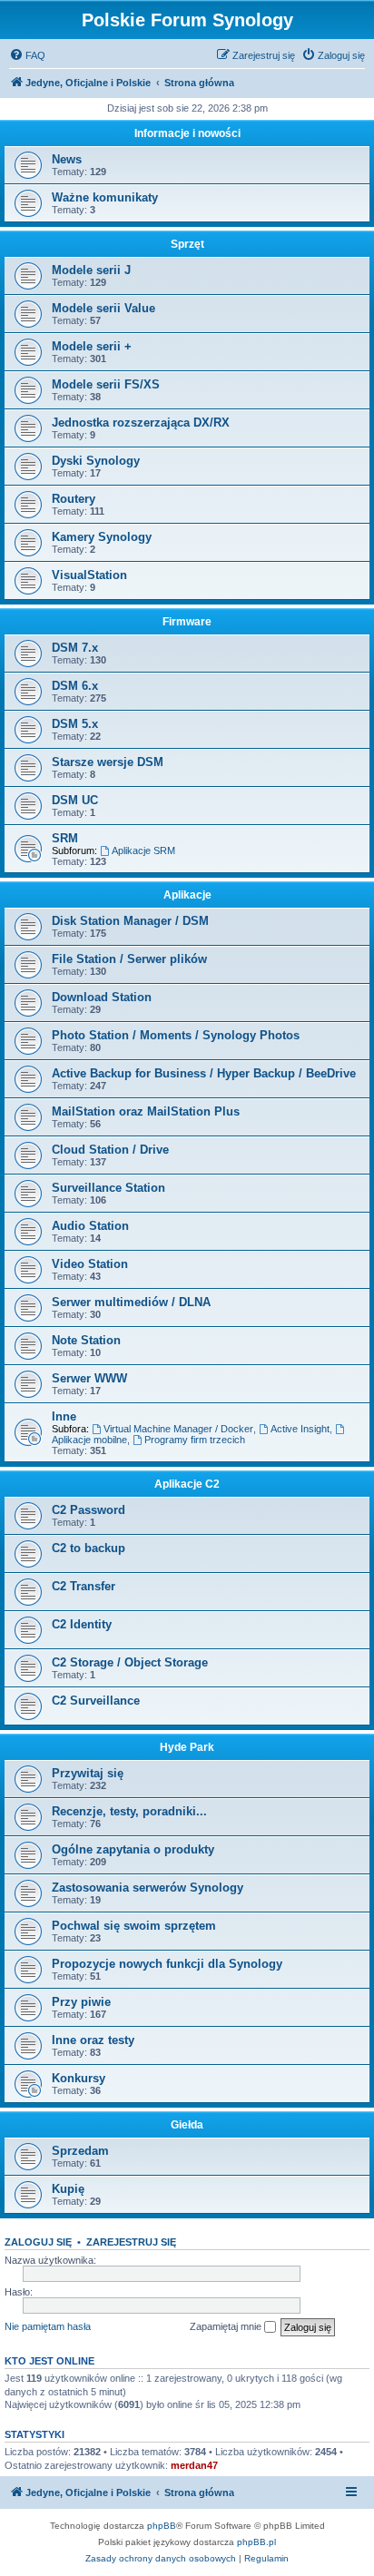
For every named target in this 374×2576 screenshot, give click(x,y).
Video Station (90, 1264)
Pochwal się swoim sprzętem (134, 1926)
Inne (64, 1416)
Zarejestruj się (131, 2242)
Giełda (187, 2125)
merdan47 (194, 2465)
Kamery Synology (102, 537)
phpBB (162, 2526)
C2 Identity (82, 1624)
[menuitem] (27, 55)
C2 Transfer (84, 1586)
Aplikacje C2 (187, 1484)
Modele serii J (91, 270)
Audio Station (90, 1226)
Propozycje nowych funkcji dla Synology (167, 1964)
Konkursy (79, 2078)
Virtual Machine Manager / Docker (178, 1429)
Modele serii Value (103, 308)
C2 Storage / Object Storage (130, 1662)
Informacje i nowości (187, 133)
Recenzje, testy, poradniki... (129, 1811)
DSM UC (75, 800)
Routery (74, 499)
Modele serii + (92, 346)
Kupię (68, 2189)
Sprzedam (80, 2151)
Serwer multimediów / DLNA (131, 1302)
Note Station (86, 1340)
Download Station (102, 997)
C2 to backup (89, 1548)
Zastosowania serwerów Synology (148, 1888)
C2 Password (89, 1510)
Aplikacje (187, 895)
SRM (65, 838)
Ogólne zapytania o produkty (133, 1849)
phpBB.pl (256, 2542)
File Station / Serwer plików (129, 959)
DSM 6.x (75, 686)
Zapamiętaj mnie (227, 2326)
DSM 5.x (75, 724)
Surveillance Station (108, 1188)
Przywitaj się (88, 1773)
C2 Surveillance (96, 1701)
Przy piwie (81, 2002)
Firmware (187, 622)
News (67, 159)
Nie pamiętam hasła (48, 2326)
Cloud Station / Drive (110, 1150)
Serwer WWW (89, 1378)
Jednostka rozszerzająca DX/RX (141, 423)
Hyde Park (187, 1747)
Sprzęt (187, 244)
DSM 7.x (75, 648)
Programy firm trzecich (195, 1440)
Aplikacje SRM (143, 850)
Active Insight (300, 1429)
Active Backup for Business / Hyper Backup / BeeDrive (204, 1073)
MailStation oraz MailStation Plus (146, 1111)
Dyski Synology (96, 461)
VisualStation (89, 575)
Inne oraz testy (93, 2040)
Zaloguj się (38, 2242)
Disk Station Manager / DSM (130, 921)
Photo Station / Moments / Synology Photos (176, 1035)
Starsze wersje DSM (108, 762)
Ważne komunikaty (105, 197)
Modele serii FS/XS (106, 384)
